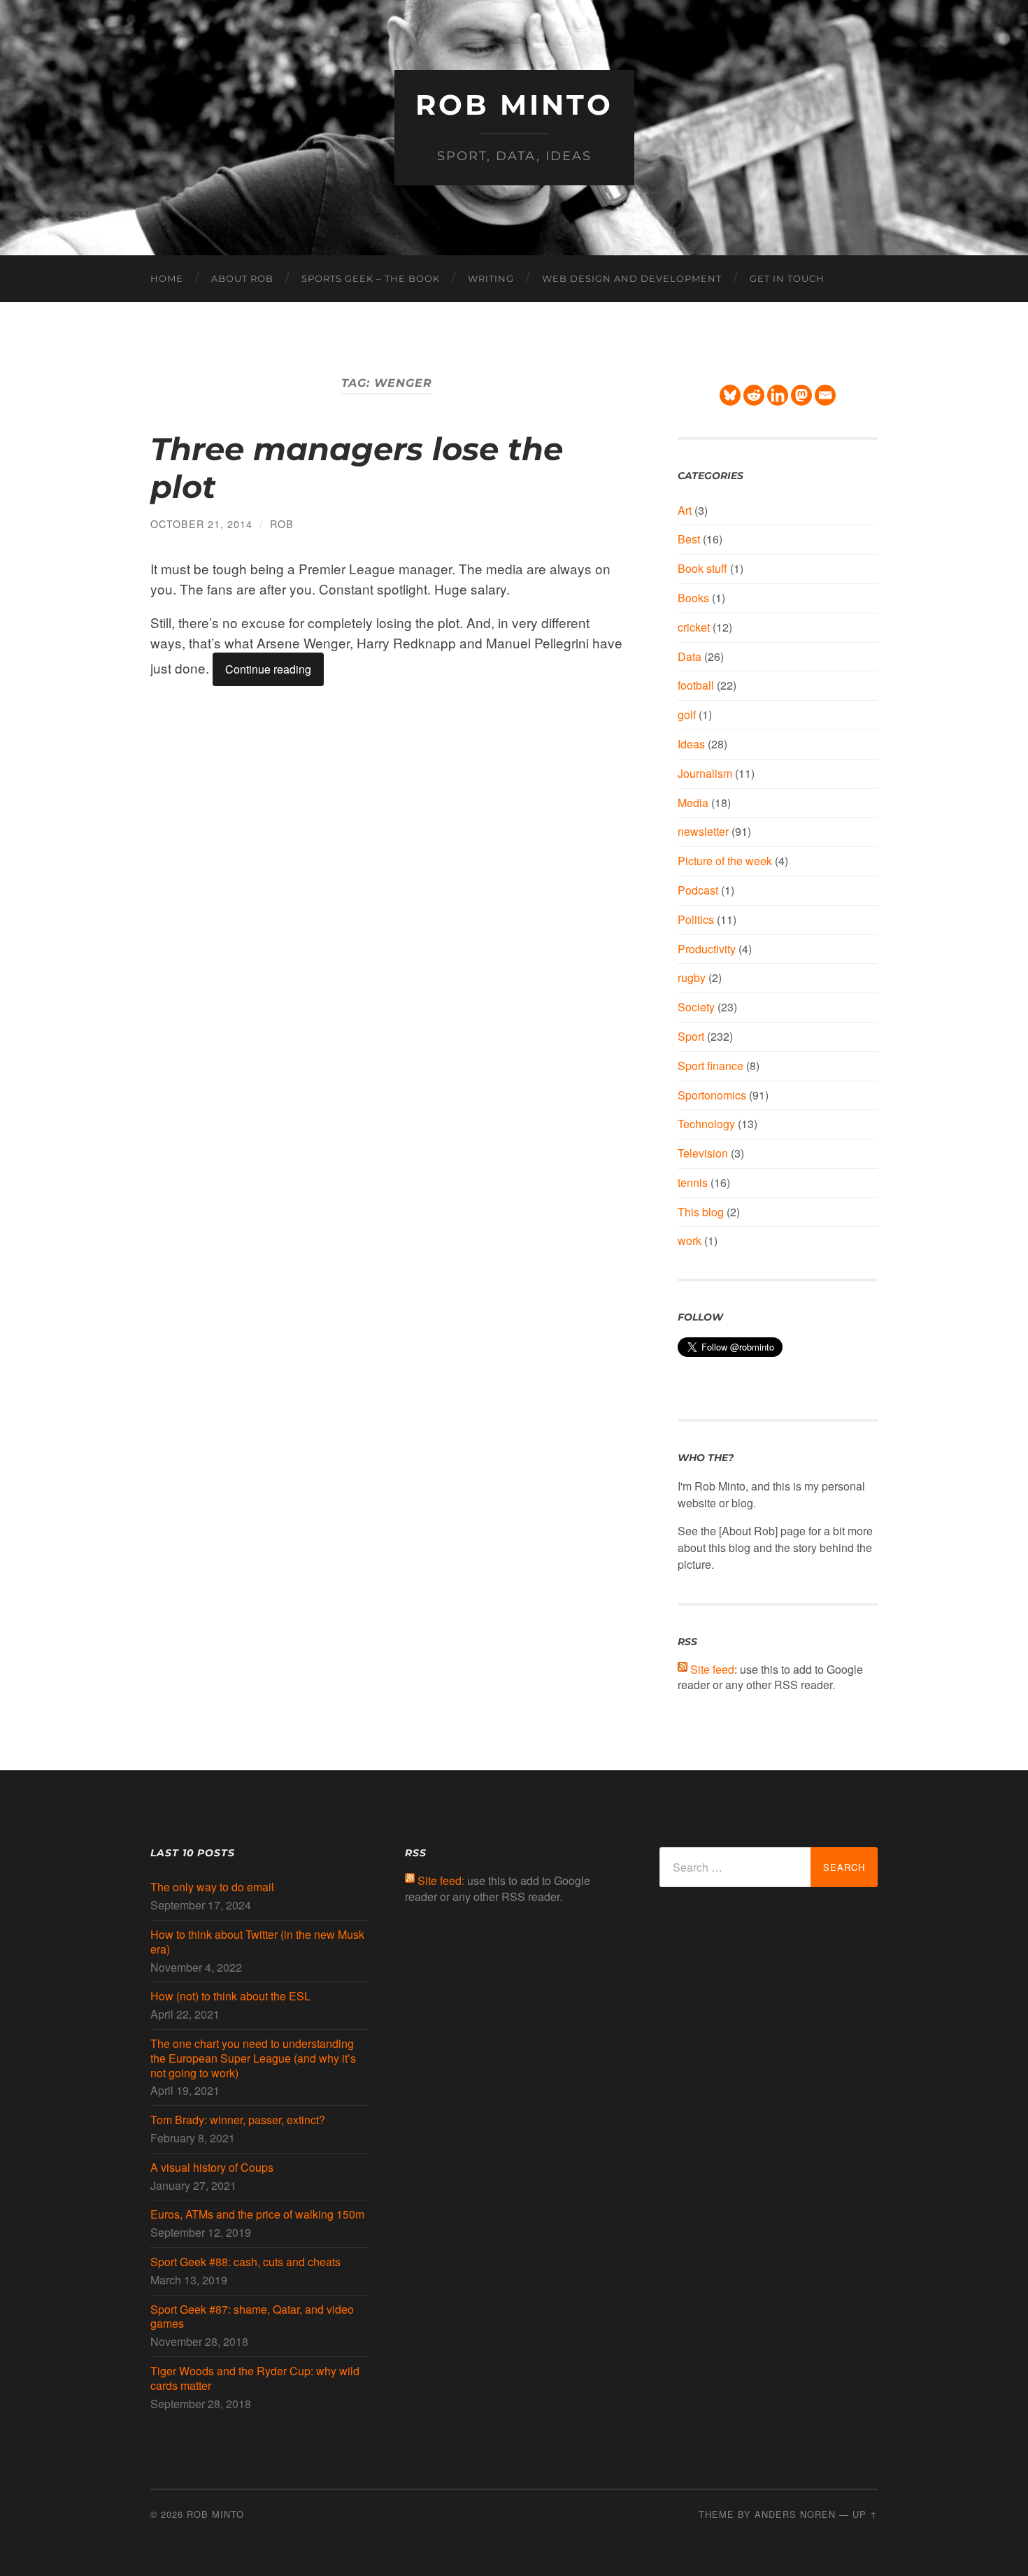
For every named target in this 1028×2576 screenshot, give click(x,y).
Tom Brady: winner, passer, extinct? (238, 2120)
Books (693, 598)
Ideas (691, 744)
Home (167, 278)
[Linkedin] (778, 395)
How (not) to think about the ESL (230, 1997)
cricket (694, 627)
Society (696, 1007)
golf (687, 714)
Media (693, 803)
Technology (706, 1124)
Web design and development (632, 278)
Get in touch (787, 278)
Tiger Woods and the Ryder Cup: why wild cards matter (255, 2379)
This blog (701, 1212)
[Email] (825, 395)
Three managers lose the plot (357, 468)
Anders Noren (795, 2514)
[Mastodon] (801, 395)
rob (282, 524)
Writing (491, 278)
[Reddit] (754, 395)
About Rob (242, 278)
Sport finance (711, 1066)
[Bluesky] (730, 395)
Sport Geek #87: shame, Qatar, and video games (252, 2317)
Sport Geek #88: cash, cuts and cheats (245, 2262)
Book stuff (702, 568)
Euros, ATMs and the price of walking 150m (257, 2215)
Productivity (707, 949)
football (696, 685)
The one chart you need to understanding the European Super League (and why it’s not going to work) (253, 2058)
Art (685, 510)
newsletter (703, 831)
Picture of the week (725, 861)
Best (689, 539)
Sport (691, 1036)
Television (703, 1153)
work (690, 1240)
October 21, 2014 (201, 524)
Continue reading (268, 669)
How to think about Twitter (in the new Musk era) (257, 1942)
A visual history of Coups (212, 2168)
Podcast (698, 890)
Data (690, 656)
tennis (693, 1182)
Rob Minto (514, 105)
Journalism (705, 773)
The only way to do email (212, 1887)
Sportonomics (712, 1095)
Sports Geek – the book (371, 278)
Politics (696, 919)
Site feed (712, 1669)
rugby (692, 977)
